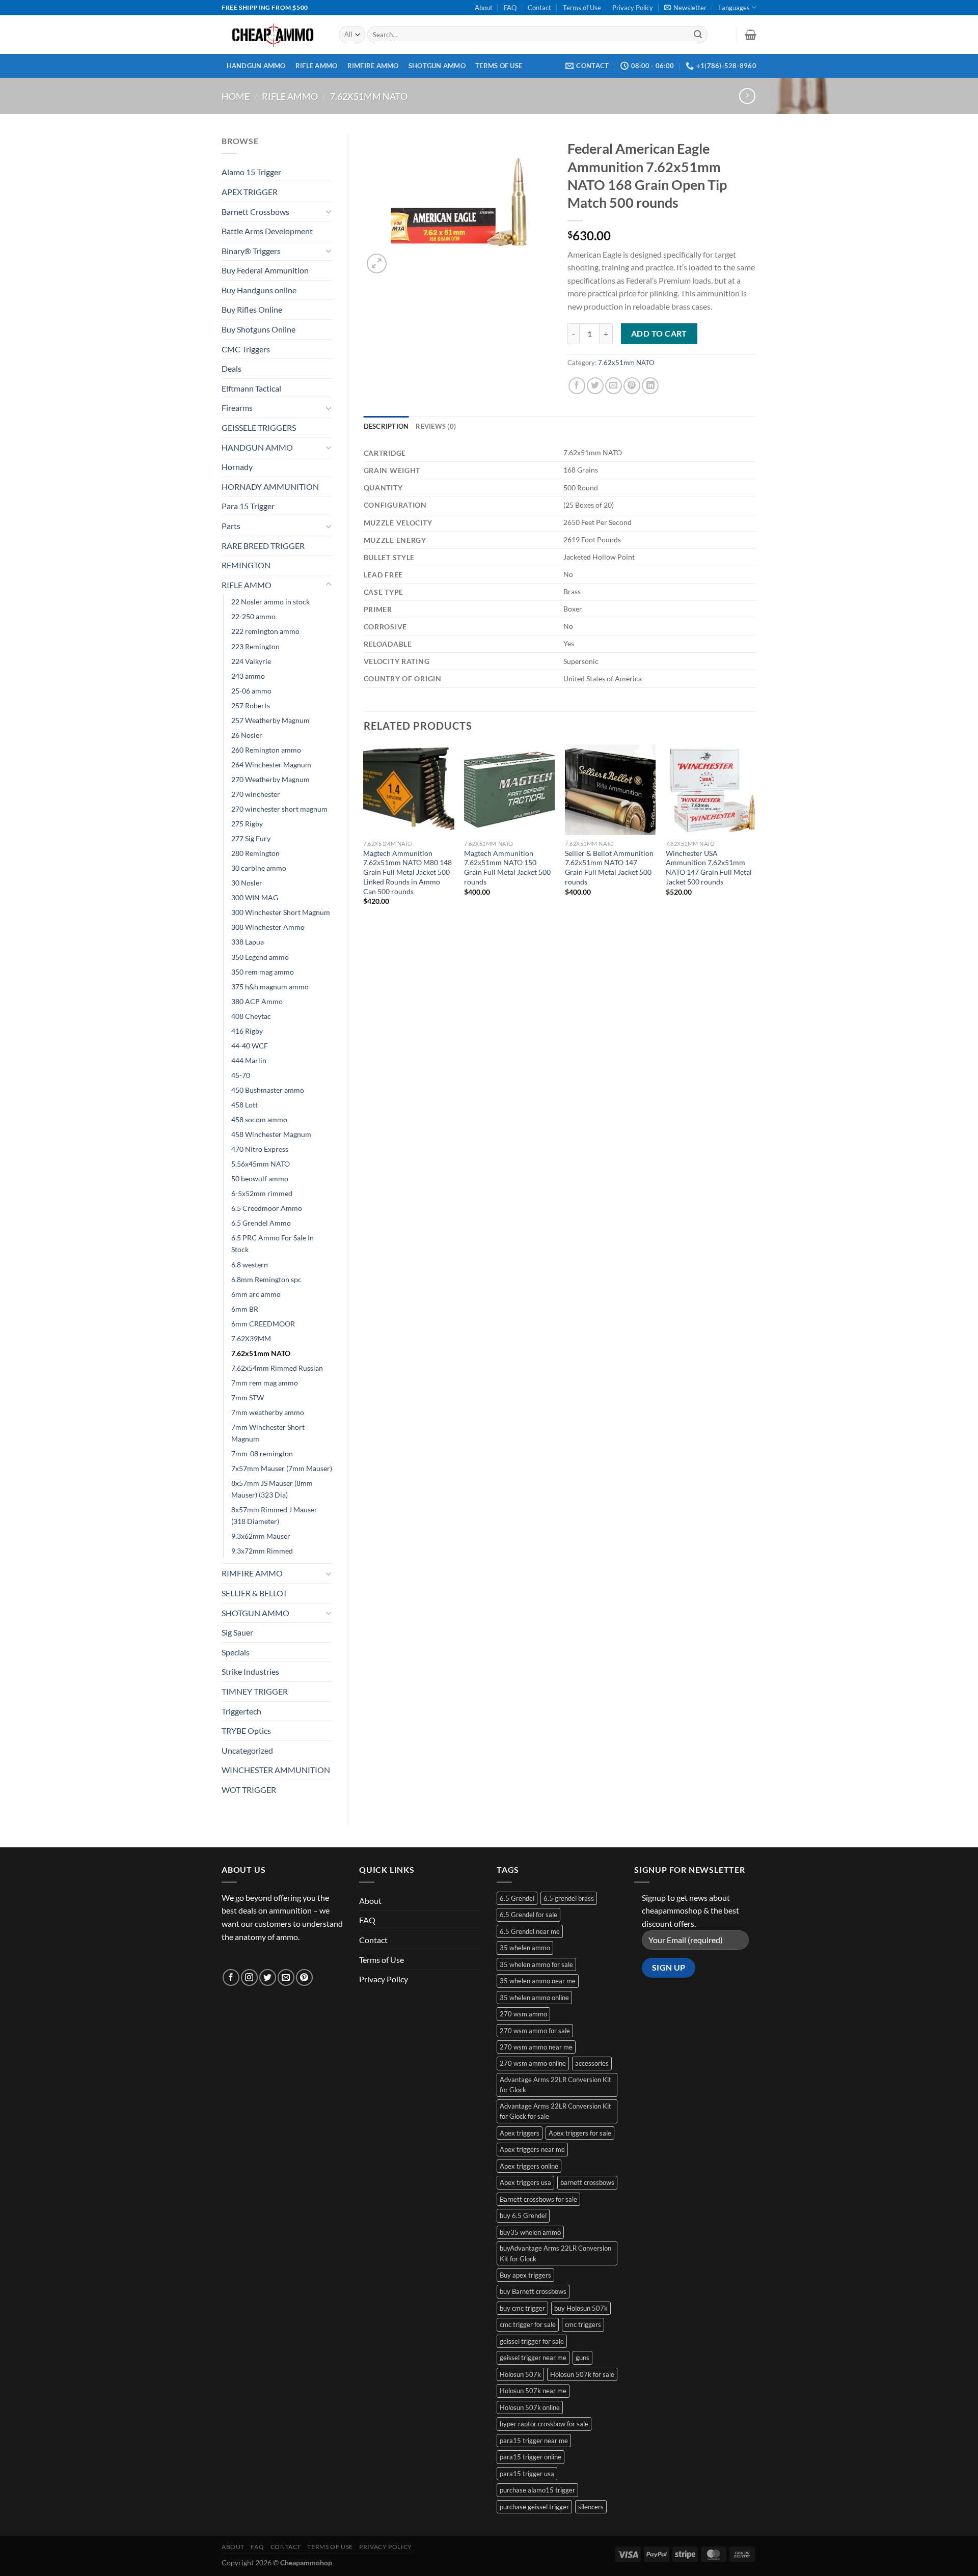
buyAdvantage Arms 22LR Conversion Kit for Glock (555, 2253)
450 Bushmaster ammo (268, 1090)
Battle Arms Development (267, 231)
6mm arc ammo (256, 1294)
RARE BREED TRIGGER (263, 546)
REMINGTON (246, 565)
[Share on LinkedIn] (650, 386)
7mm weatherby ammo (268, 1412)
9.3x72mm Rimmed (262, 1551)
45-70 (241, 1075)
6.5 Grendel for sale (528, 1915)
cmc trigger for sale (528, 2324)
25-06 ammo (251, 691)
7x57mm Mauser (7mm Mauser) (282, 1468)
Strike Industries (250, 1671)
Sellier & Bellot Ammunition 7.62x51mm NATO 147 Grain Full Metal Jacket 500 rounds (609, 867)
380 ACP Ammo (257, 1001)
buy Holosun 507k (581, 2308)
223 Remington (255, 646)
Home (236, 96)
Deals (232, 368)
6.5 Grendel (517, 1898)
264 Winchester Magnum (271, 765)
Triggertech (241, 1711)
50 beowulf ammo (260, 1179)
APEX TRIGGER (250, 192)
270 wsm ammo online (533, 2063)
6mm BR (245, 1309)
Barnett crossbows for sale (538, 2199)
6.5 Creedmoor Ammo (267, 1208)
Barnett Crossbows (255, 212)
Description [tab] (386, 426)
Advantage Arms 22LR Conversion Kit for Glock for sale (555, 2111)
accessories (592, 2063)
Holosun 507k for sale (582, 2374)
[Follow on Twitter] (268, 1977)
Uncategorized (247, 1750)
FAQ (510, 8)
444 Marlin (249, 1060)
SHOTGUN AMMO (437, 66)
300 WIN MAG (255, 897)
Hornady (237, 467)
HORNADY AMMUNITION (270, 487)
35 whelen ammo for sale (536, 1964)
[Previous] (364, 839)
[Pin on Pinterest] (632, 386)
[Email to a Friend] (614, 386)
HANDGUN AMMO (256, 66)
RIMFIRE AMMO (373, 66)
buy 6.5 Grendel (523, 2215)
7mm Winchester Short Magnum (268, 1433)
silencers (591, 2507)
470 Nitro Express (260, 1149)
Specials (236, 1652)
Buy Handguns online (259, 290)
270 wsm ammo (523, 2014)
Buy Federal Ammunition (265, 270)
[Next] (756, 839)
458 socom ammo (259, 1119)
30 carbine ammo (259, 868)
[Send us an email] (286, 1977)
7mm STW (248, 1397)
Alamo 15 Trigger (251, 172)
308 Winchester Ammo (268, 927)
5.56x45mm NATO (261, 1164)
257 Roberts (251, 705)
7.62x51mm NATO (369, 96)
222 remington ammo (265, 631)
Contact (539, 8)
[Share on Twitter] (595, 386)
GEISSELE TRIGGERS (259, 427)
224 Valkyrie (251, 661)
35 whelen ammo (525, 1948)
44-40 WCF (250, 1046)
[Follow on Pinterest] (304, 1977)
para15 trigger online (531, 2457)
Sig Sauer (237, 1632)
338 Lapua (248, 942)
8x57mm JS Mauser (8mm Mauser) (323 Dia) (272, 1489)
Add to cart (659, 334)
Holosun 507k (520, 2374)
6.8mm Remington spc (266, 1279)
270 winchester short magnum (279, 809)
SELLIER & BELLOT (254, 1593)
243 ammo (248, 676)
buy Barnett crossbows (533, 2291)
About (484, 8)
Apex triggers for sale (580, 2133)
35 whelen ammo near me (538, 1981)
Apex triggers (520, 2133)
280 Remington (255, 853)
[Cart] (751, 35)
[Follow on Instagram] (249, 1977)
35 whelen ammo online (534, 1998)
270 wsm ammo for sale (535, 2031)
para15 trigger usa (527, 2474)
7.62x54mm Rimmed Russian (277, 1368)
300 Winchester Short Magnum (281, 912)
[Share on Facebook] (577, 386)
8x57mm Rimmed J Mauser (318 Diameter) (274, 1515)
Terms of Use (582, 8)
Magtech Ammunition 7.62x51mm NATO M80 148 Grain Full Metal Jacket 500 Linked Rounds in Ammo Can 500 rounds (407, 872)
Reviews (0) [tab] (436, 426)
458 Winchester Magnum (271, 1134)
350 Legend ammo (260, 957)
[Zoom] (377, 264)
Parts (231, 526)
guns (582, 2358)
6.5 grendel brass (569, 1898)
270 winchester (256, 794)
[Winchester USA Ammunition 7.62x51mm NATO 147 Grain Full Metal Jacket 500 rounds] (711, 790)
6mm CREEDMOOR (263, 1324)
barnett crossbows (587, 2182)
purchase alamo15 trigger (537, 2490)
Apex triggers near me (532, 2149)
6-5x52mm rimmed (262, 1193)
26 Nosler (247, 735)
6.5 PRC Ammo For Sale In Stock (273, 1243)
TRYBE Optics (246, 1730)
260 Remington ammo (266, 750)
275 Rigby (247, 824)
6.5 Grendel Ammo (261, 1223)
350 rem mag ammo (263, 972)
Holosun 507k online (530, 2407)
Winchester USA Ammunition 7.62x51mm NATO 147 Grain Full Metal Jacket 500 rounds (709, 867)
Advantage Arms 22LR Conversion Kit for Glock (555, 2085)
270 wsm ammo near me (536, 2047)
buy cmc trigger (522, 2308)
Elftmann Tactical (251, 388)
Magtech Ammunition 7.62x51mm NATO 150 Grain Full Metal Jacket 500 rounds (507, 867)
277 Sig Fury (251, 838)
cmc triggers (583, 2324)
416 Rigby (247, 1031)
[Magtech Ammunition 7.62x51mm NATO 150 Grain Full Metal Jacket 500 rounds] (509, 790)
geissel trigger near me (533, 2358)
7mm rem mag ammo (265, 1383)
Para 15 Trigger (248, 506)
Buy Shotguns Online (259, 329)
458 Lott (244, 1105)
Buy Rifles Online (252, 309)
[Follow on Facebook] (231, 1977)
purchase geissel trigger (534, 2507)
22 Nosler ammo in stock (270, 602)
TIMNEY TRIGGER (255, 1691)
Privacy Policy (633, 8)
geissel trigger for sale (532, 2341)
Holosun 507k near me (533, 2391)
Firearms (237, 408)
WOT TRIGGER (249, 1790)
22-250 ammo (253, 616)
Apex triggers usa (525, 2182)
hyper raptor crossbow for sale (544, 2424)
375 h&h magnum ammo (270, 987)
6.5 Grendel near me (530, 1931)
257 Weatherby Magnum (270, 720)
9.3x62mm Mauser (261, 1536)
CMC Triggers (246, 349)
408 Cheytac (251, 1016)
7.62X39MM (251, 1338)
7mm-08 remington (262, 1453)
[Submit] (698, 35)
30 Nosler (247, 883)
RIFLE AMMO (317, 66)
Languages (734, 8)
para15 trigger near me (534, 2441)
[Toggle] (329, 211)
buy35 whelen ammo (530, 2232)
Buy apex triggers (525, 2275)
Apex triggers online (529, 2166)
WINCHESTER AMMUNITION (276, 1770)
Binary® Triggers (251, 251)
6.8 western (250, 1265)
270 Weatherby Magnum (270, 779)
